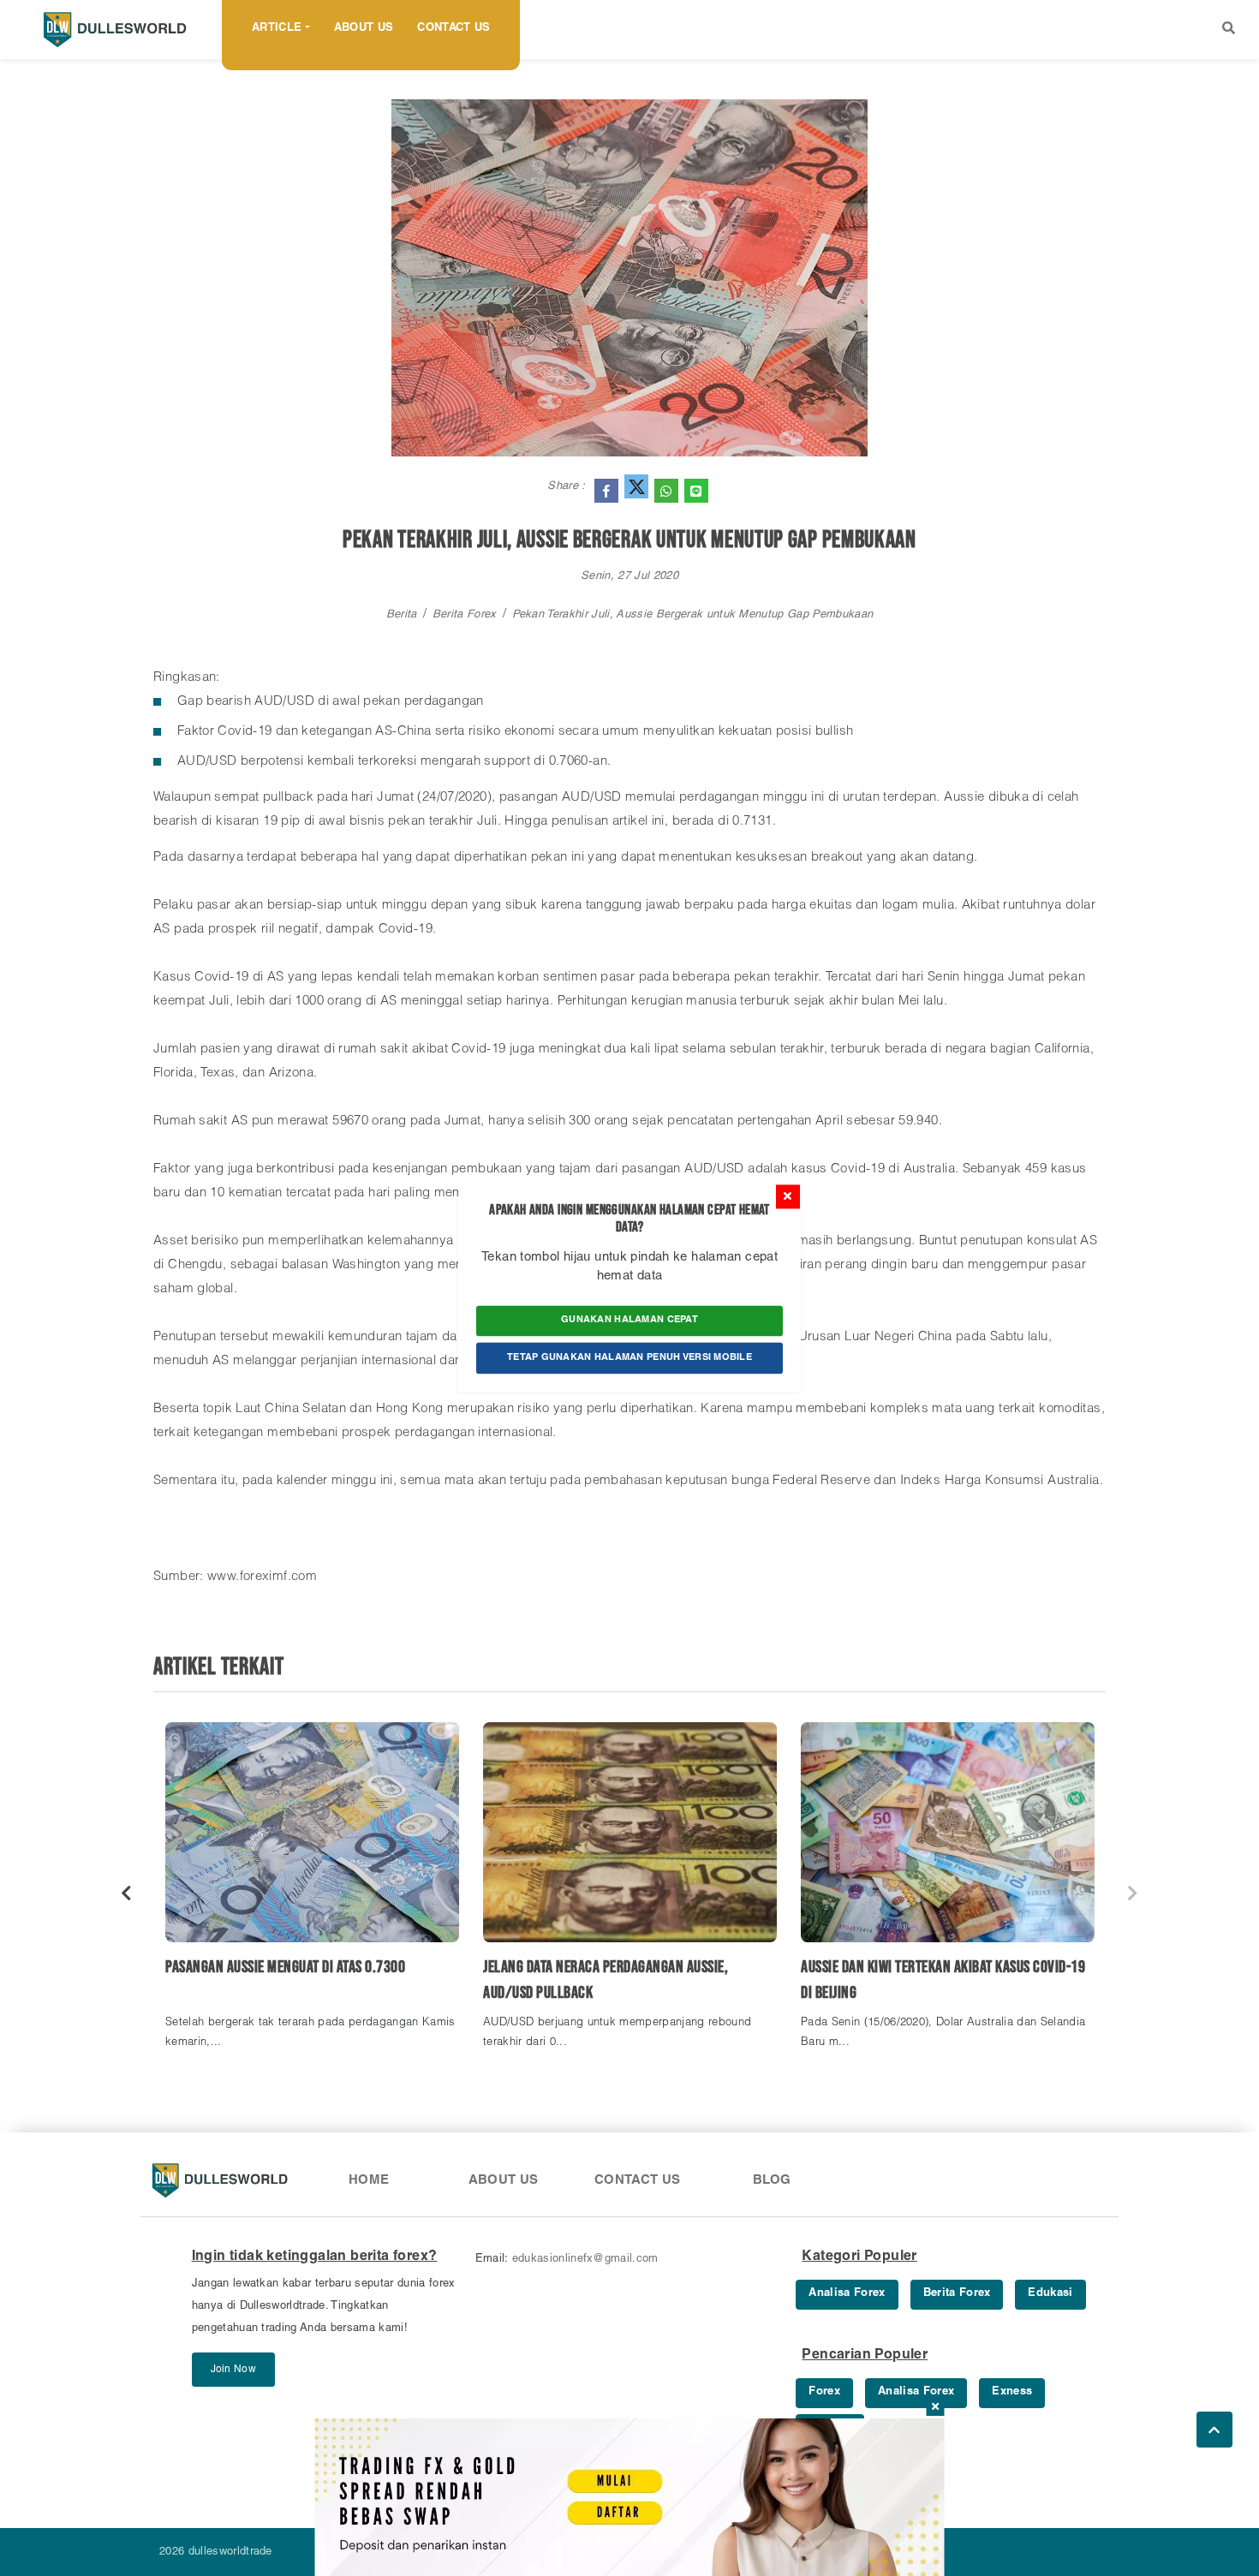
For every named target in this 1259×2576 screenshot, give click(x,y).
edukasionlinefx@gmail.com (585, 2260)
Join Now (233, 2370)
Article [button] (277, 29)
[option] (312, 1894)
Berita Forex (465, 615)
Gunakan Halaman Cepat (629, 1320)
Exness (1012, 2392)
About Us (364, 29)
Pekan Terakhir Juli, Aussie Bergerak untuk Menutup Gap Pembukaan (693, 615)
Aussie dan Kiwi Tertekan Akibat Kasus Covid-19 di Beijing (943, 1980)
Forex (824, 2392)
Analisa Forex (847, 2294)
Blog (772, 2181)
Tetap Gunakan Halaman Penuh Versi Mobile (629, 1358)
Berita (402, 615)
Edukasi (1050, 2294)
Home (369, 2181)
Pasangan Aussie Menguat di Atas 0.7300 (285, 1967)
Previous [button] (126, 1893)
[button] (1229, 30)
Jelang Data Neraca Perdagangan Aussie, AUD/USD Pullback (606, 1980)
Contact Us (453, 29)
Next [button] (1133, 1893)
